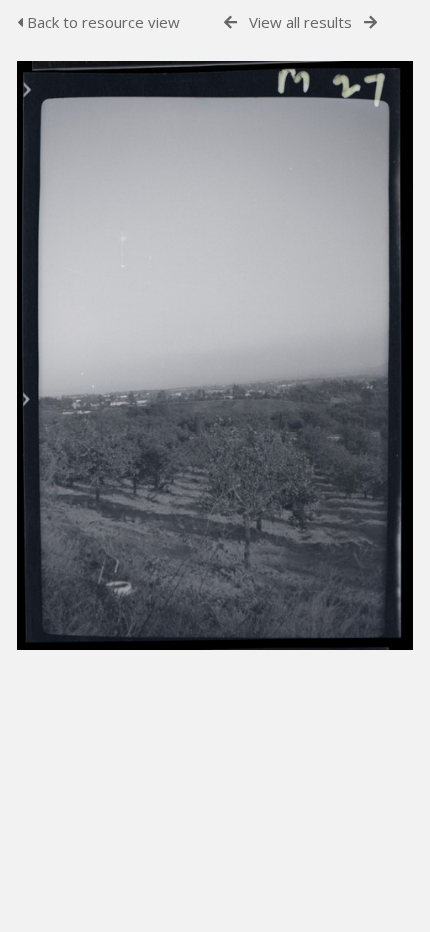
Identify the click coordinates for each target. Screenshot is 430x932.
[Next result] (370, 22)
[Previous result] (230, 22)
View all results (300, 22)
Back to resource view (101, 22)
